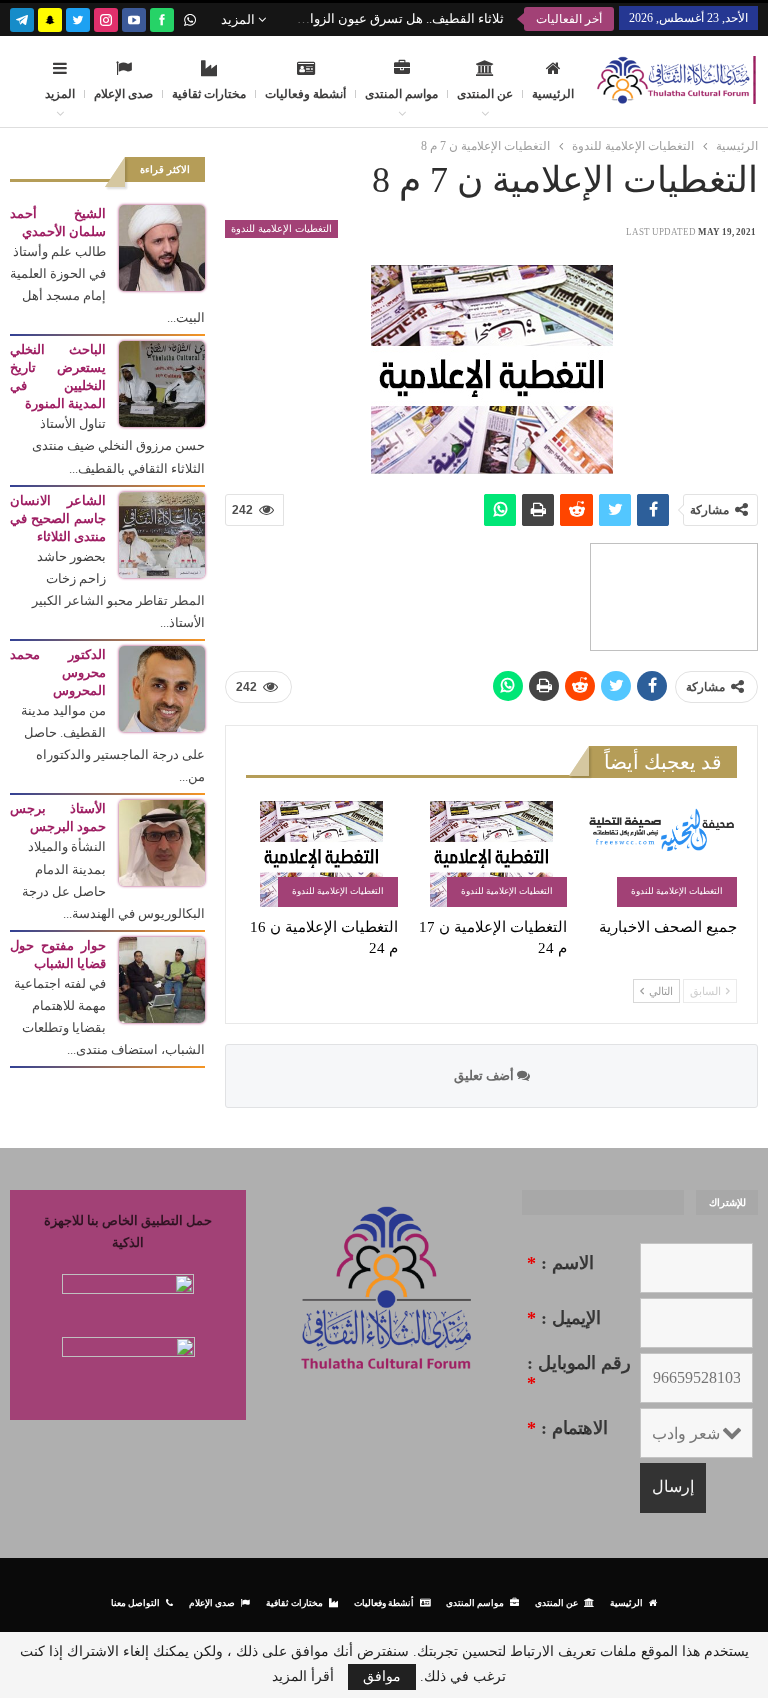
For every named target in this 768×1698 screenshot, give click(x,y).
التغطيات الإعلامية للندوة (281, 228)
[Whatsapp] (190, 17)
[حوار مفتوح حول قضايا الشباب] (162, 978)
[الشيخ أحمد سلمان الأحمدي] (162, 246)
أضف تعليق (485, 1075)
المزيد (239, 19)
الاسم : (560, 1263)
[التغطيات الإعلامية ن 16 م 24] (322, 854)
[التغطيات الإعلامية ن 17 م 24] (492, 854)
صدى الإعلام (123, 94)
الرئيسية (553, 94)
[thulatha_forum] (106, 17)
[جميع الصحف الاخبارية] (661, 854)
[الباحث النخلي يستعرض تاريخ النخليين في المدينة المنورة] (162, 382)
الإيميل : (564, 1318)
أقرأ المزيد (303, 1677)
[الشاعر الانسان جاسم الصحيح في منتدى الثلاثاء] (162, 533)
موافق (382, 1676)
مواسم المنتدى (401, 94)
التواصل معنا (135, 1602)
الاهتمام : (567, 1428)
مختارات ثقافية (209, 94)
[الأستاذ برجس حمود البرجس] (162, 841)
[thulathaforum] (162, 17)
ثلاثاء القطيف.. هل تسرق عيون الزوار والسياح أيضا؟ (365, 18)
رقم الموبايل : (579, 1373)
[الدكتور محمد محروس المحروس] (162, 687)
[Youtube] (134, 17)
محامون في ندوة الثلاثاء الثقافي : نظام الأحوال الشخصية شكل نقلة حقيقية (275, 18)
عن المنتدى (485, 94)
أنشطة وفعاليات (305, 94)
